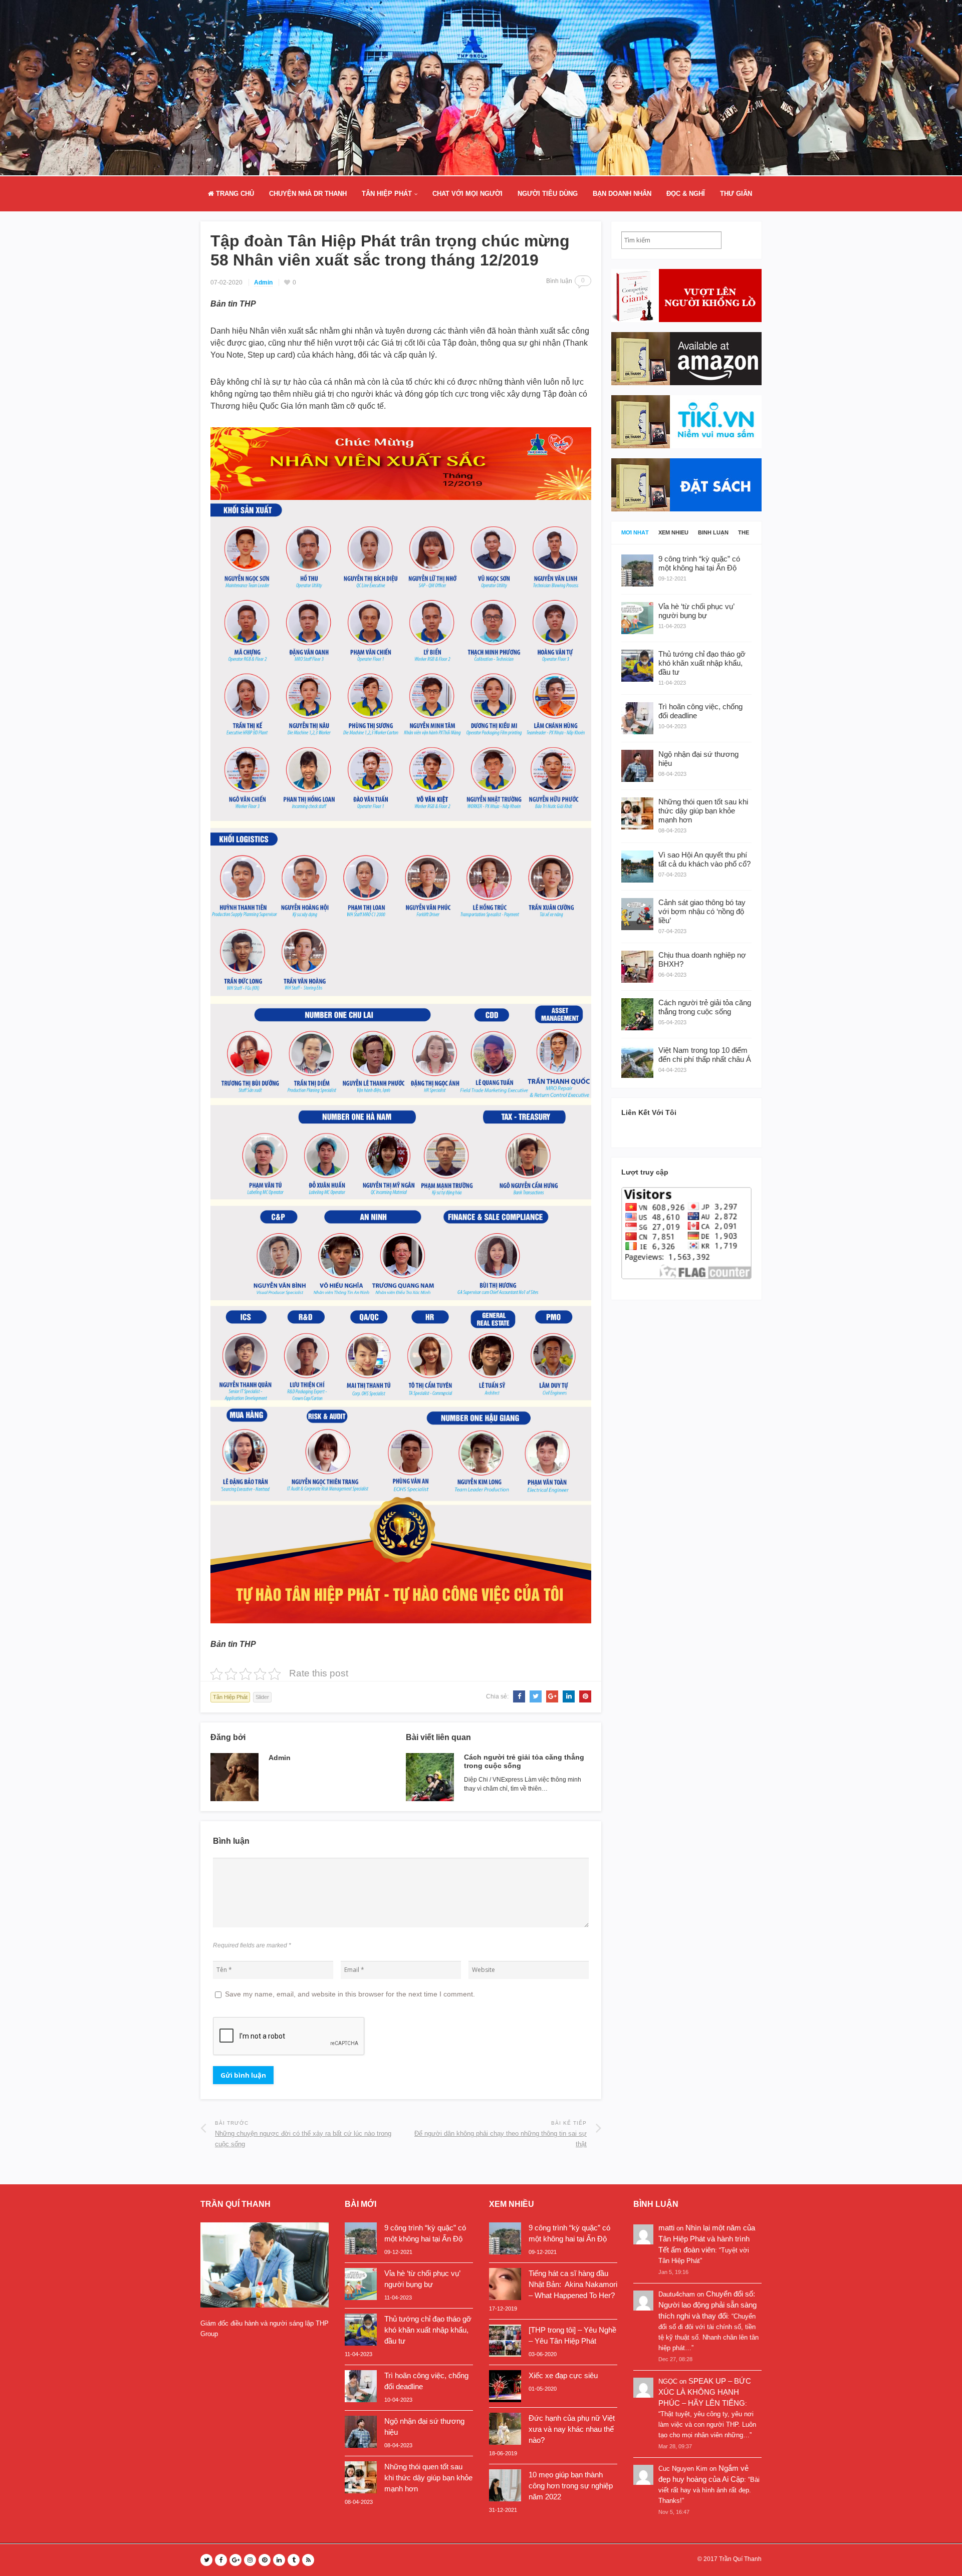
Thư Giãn (736, 194)
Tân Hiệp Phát (387, 194)
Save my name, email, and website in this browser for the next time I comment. (350, 1994)
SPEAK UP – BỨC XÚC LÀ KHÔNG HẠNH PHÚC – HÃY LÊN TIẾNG (705, 2392)
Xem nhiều (673, 533)
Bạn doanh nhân (622, 194)
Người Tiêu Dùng (548, 194)
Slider (262, 1697)
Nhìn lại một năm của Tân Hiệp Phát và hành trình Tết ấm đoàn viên (707, 2239)
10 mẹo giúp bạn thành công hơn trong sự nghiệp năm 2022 (571, 2486)
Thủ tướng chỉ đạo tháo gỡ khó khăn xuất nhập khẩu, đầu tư (428, 2330)
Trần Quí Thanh (740, 2559)
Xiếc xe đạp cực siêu (563, 2375)
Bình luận (713, 533)
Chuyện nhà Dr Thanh (308, 194)
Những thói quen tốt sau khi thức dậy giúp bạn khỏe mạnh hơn (428, 2478)
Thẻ (744, 533)
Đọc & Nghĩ (686, 194)
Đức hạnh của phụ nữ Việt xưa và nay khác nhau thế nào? (572, 2429)
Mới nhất (635, 533)
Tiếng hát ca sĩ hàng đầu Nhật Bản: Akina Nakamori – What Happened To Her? (573, 2284)
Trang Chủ (234, 194)
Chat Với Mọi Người (467, 194)
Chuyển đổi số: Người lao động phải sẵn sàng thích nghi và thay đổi (707, 2305)
